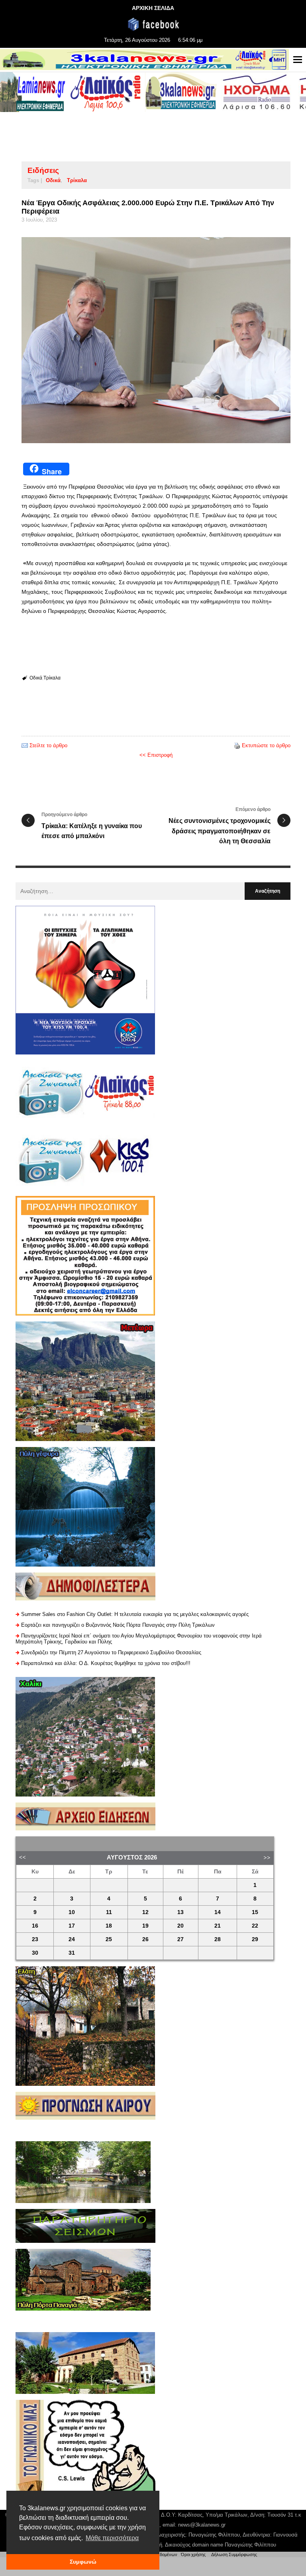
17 (72, 1926)
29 (255, 1939)
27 (180, 1939)
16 (35, 1926)
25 (109, 1939)
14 (218, 1912)
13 (180, 1912)
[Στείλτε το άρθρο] (25, 745)
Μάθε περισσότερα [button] (112, 2538)
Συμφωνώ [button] (83, 2562)
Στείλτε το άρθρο (48, 745)
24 (72, 1939)
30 (35, 1953)
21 (218, 1926)
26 (145, 1939)
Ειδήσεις (43, 170)
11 (109, 1912)
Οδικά (53, 180)
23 (35, 1939)
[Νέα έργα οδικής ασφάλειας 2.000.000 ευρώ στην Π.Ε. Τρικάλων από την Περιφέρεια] (156, 340)
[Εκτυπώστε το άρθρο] (237, 745)
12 (145, 1912)
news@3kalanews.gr (202, 2525)
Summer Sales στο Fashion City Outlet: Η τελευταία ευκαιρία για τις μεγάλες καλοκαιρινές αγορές (135, 1614)
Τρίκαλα (77, 180)
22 (255, 1926)
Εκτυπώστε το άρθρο (266, 745)
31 (72, 1953)
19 (145, 1926)
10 (72, 1912)
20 (180, 1926)
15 (255, 1912)
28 (218, 1939)
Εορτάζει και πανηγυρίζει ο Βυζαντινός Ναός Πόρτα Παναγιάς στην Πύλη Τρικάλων (118, 1625)
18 (109, 1926)
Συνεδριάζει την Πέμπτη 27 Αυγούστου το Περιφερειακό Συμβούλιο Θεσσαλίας (111, 1652)
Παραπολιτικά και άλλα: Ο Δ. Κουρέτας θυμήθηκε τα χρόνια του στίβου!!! (106, 1663)
